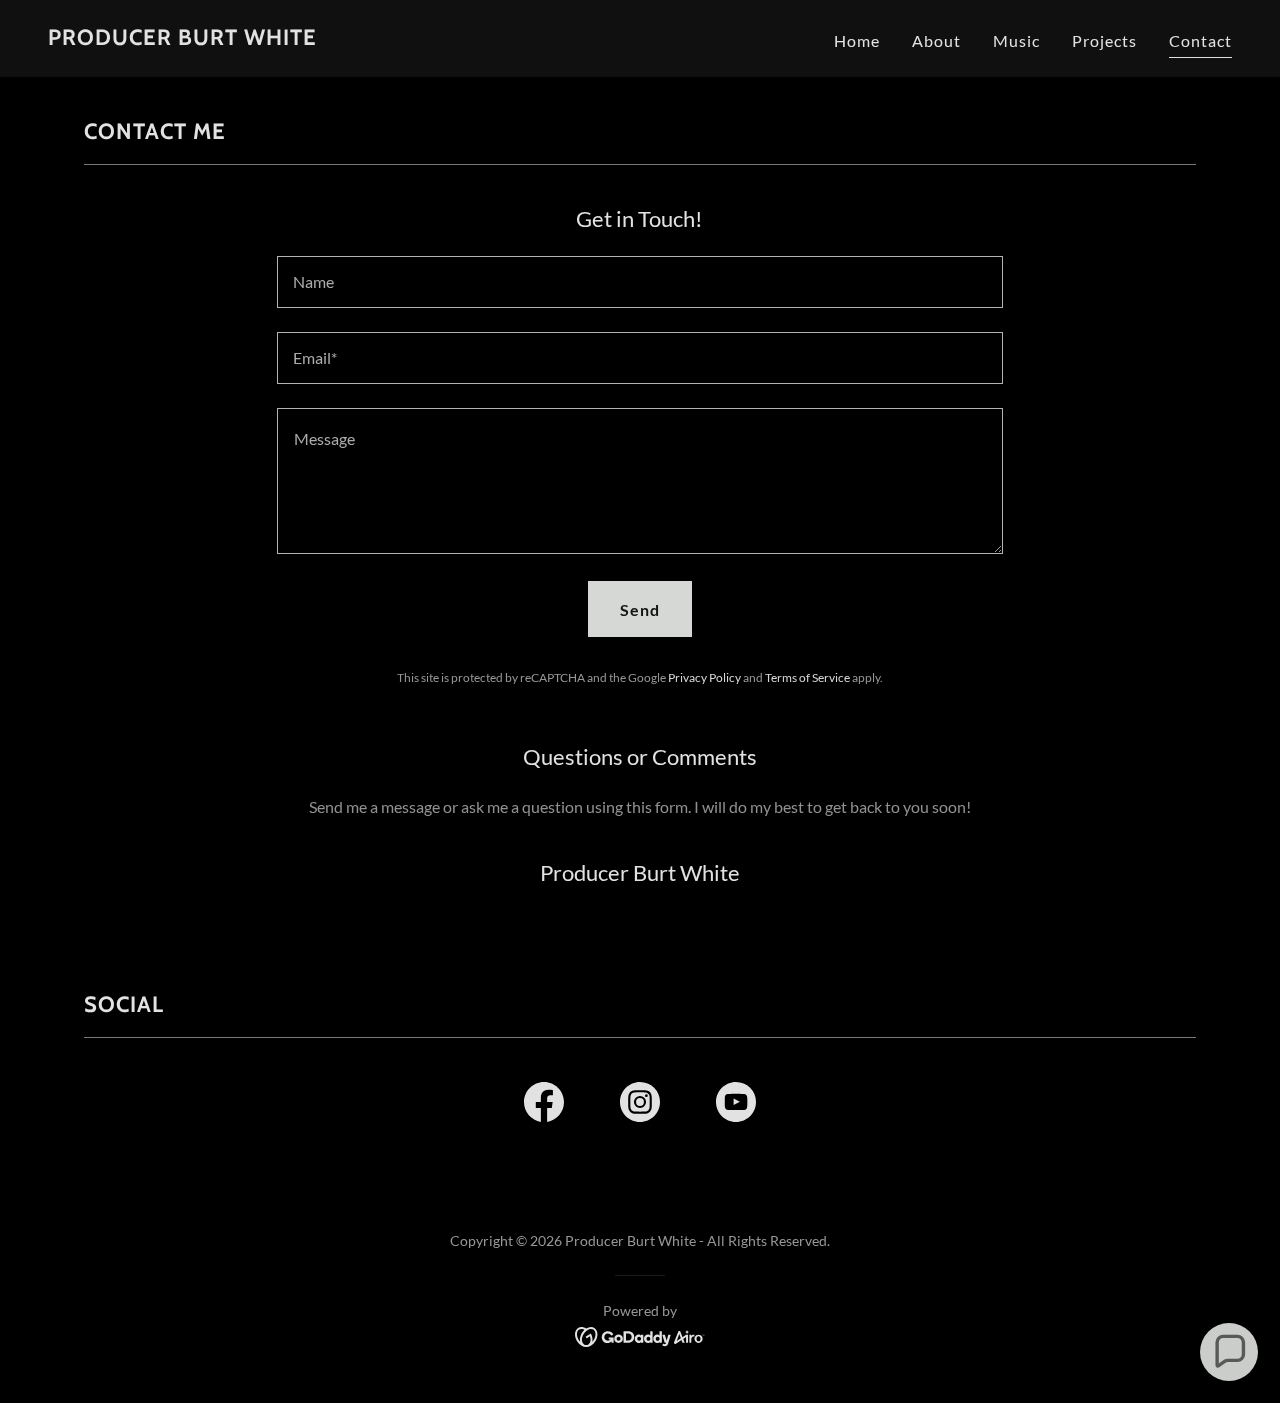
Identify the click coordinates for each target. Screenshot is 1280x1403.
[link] (182, 38)
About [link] (936, 40)
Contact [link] (1200, 40)
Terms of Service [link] (807, 677)
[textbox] (639, 282)
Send (640, 609)
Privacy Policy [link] (704, 677)
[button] (1229, 1352)
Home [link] (857, 40)
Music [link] (1016, 40)
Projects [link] (1104, 40)
